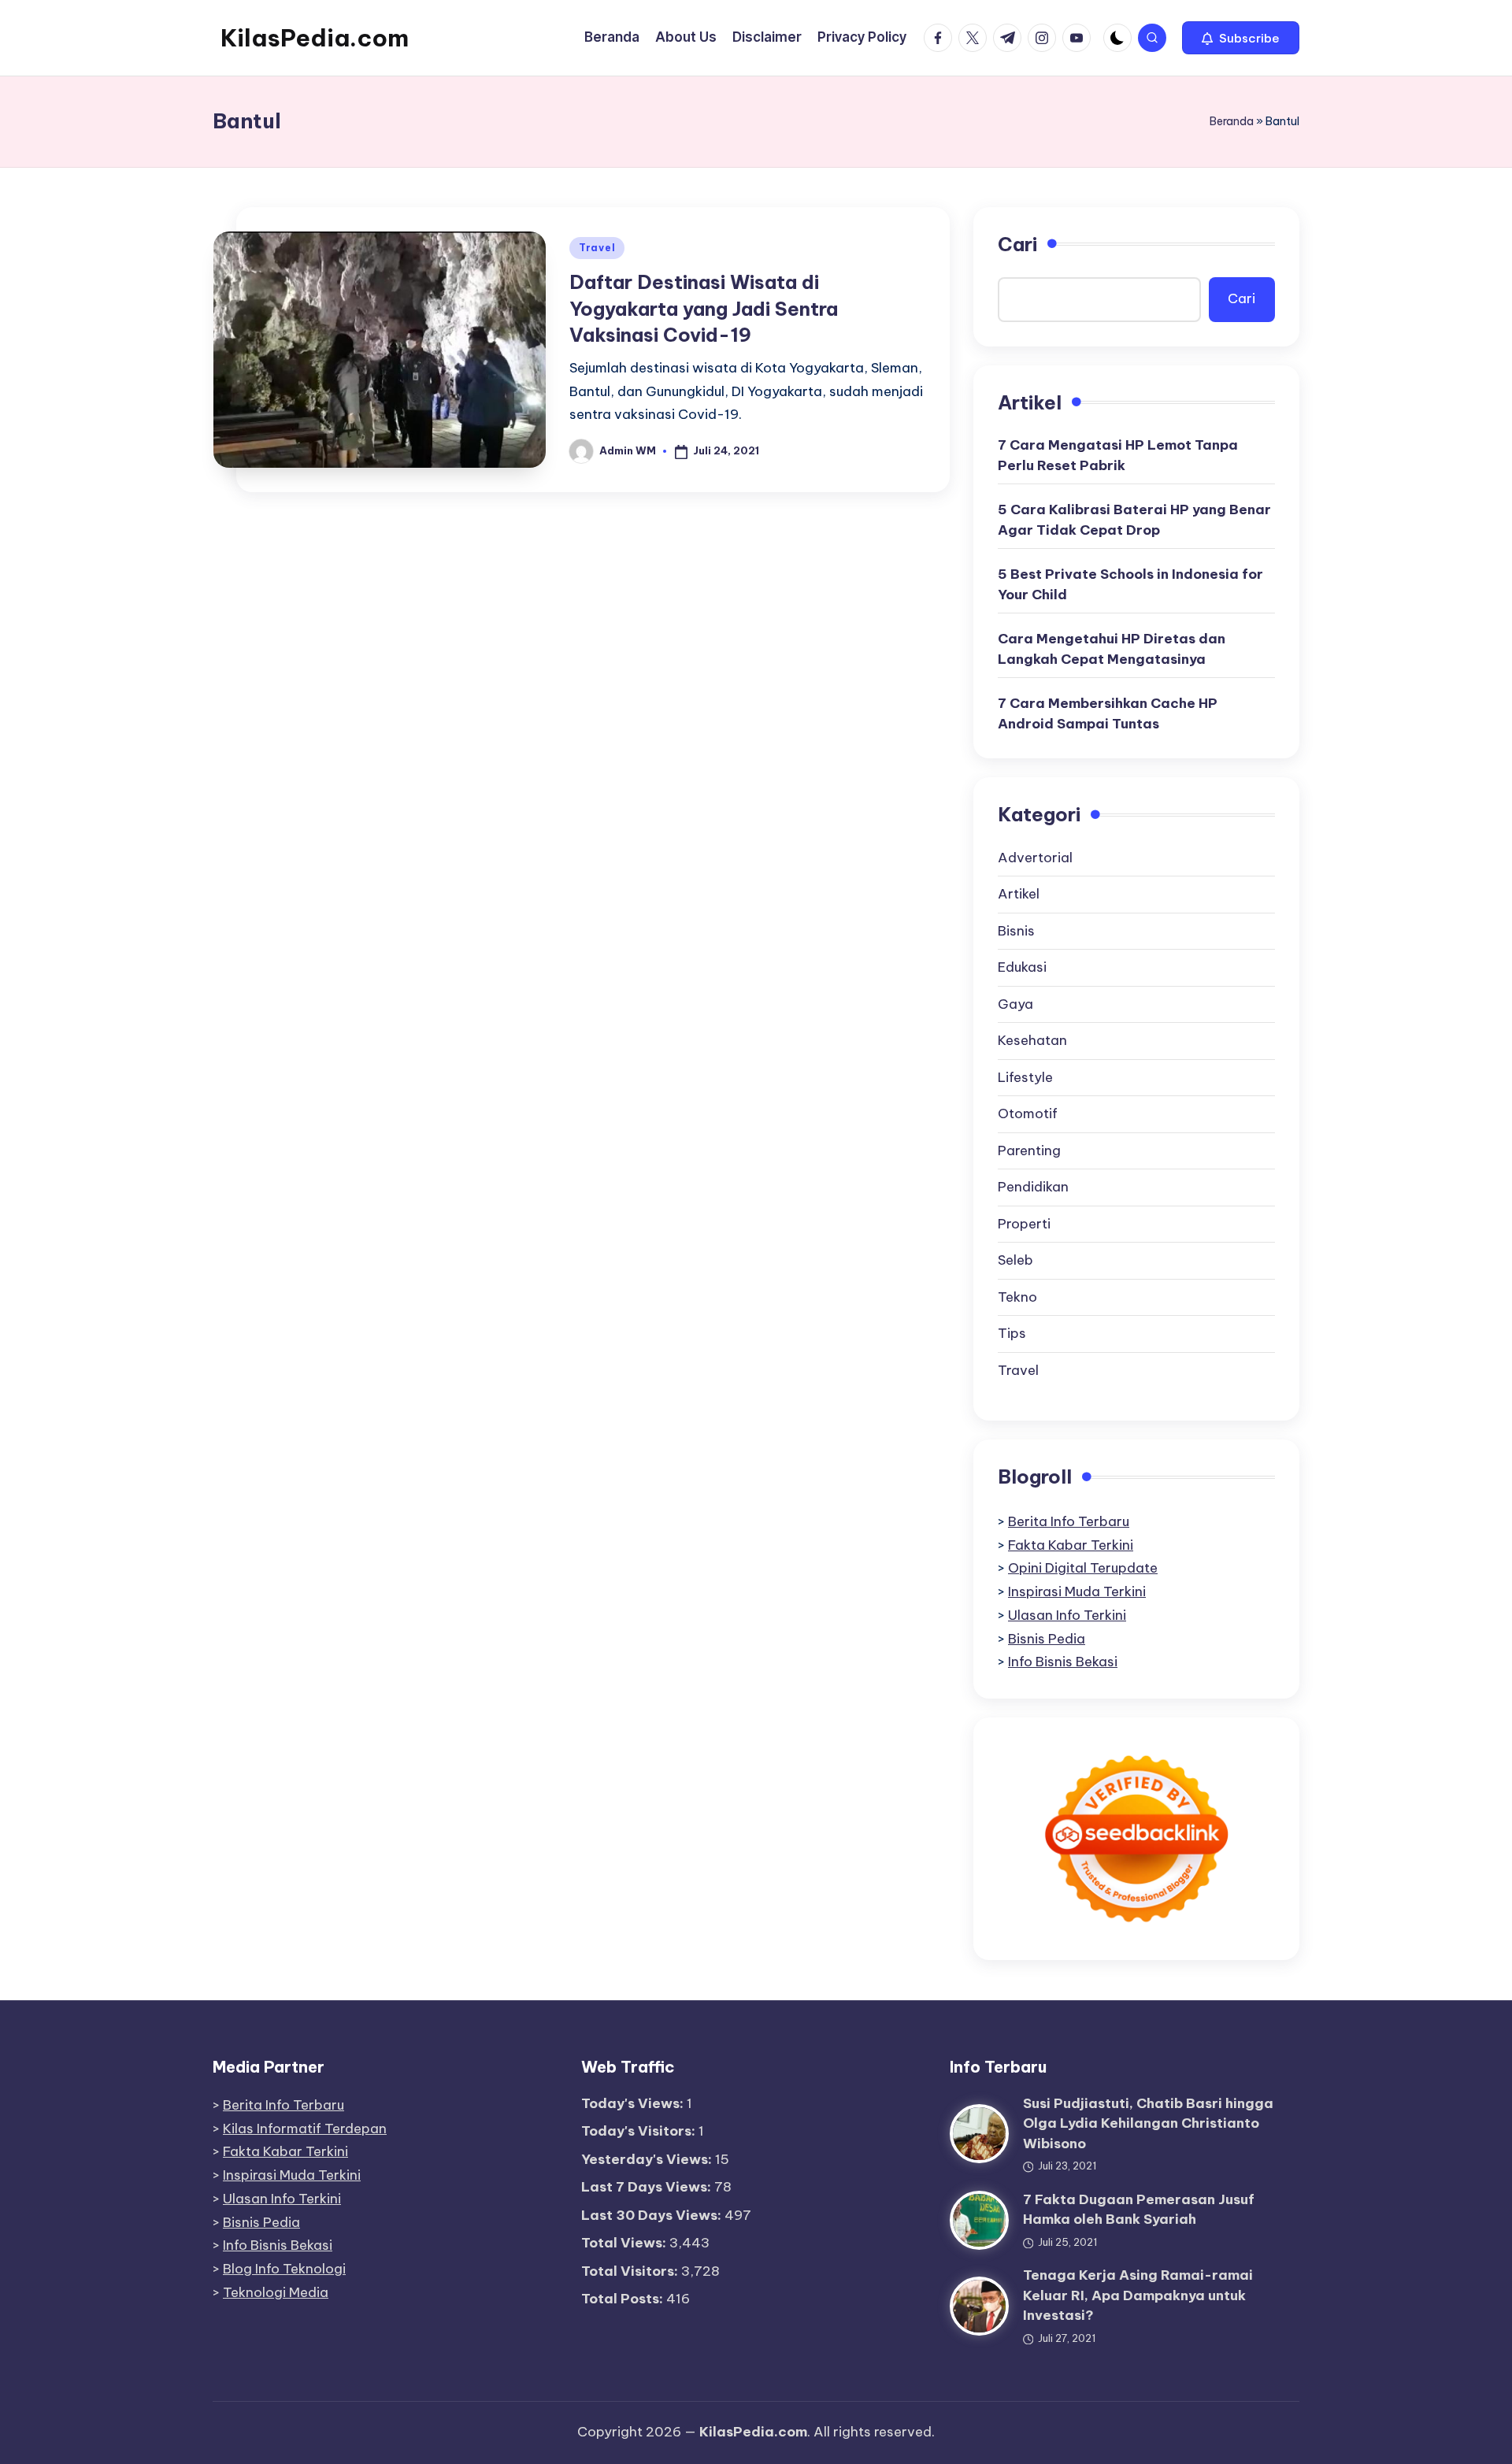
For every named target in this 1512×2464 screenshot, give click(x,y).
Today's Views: (634, 2103)
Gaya (1015, 1004)
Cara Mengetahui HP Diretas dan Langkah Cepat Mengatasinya (1112, 649)
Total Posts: (624, 2299)
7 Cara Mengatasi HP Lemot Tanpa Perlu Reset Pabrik (1118, 455)
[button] (1241, 38)
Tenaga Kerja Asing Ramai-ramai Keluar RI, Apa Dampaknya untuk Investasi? (1138, 2295)
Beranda (1232, 121)
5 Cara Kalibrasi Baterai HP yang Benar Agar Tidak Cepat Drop (1134, 520)
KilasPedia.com (315, 38)
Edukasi (1022, 967)
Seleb (1015, 1260)
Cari (1017, 244)
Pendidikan (1033, 1187)
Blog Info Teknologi (284, 2269)
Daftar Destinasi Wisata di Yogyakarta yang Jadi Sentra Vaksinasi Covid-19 (704, 308)
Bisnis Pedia (1047, 1639)
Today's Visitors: (640, 2131)
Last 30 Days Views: (653, 2215)
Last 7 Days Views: (648, 2187)
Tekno (1017, 1297)
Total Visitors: (631, 2271)
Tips (1012, 1333)
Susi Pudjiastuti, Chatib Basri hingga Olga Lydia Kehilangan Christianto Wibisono (1148, 2123)
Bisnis (1016, 931)
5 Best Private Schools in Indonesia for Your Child (1130, 584)
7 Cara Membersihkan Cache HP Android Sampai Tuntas (1108, 713)
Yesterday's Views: (648, 2159)
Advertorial (1035, 858)
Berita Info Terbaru (1069, 1521)
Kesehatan (1032, 1040)
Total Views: (625, 2243)
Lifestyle (1025, 1077)
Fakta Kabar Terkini (1071, 1545)
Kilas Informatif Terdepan (305, 2129)
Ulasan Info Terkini (1067, 1615)
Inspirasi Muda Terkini (1077, 1591)
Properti (1024, 1224)
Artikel (1019, 894)
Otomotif (1028, 1113)
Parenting (1029, 1150)
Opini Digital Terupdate (1083, 1568)
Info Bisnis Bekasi (1063, 1662)
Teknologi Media (276, 2292)
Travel (597, 248)
